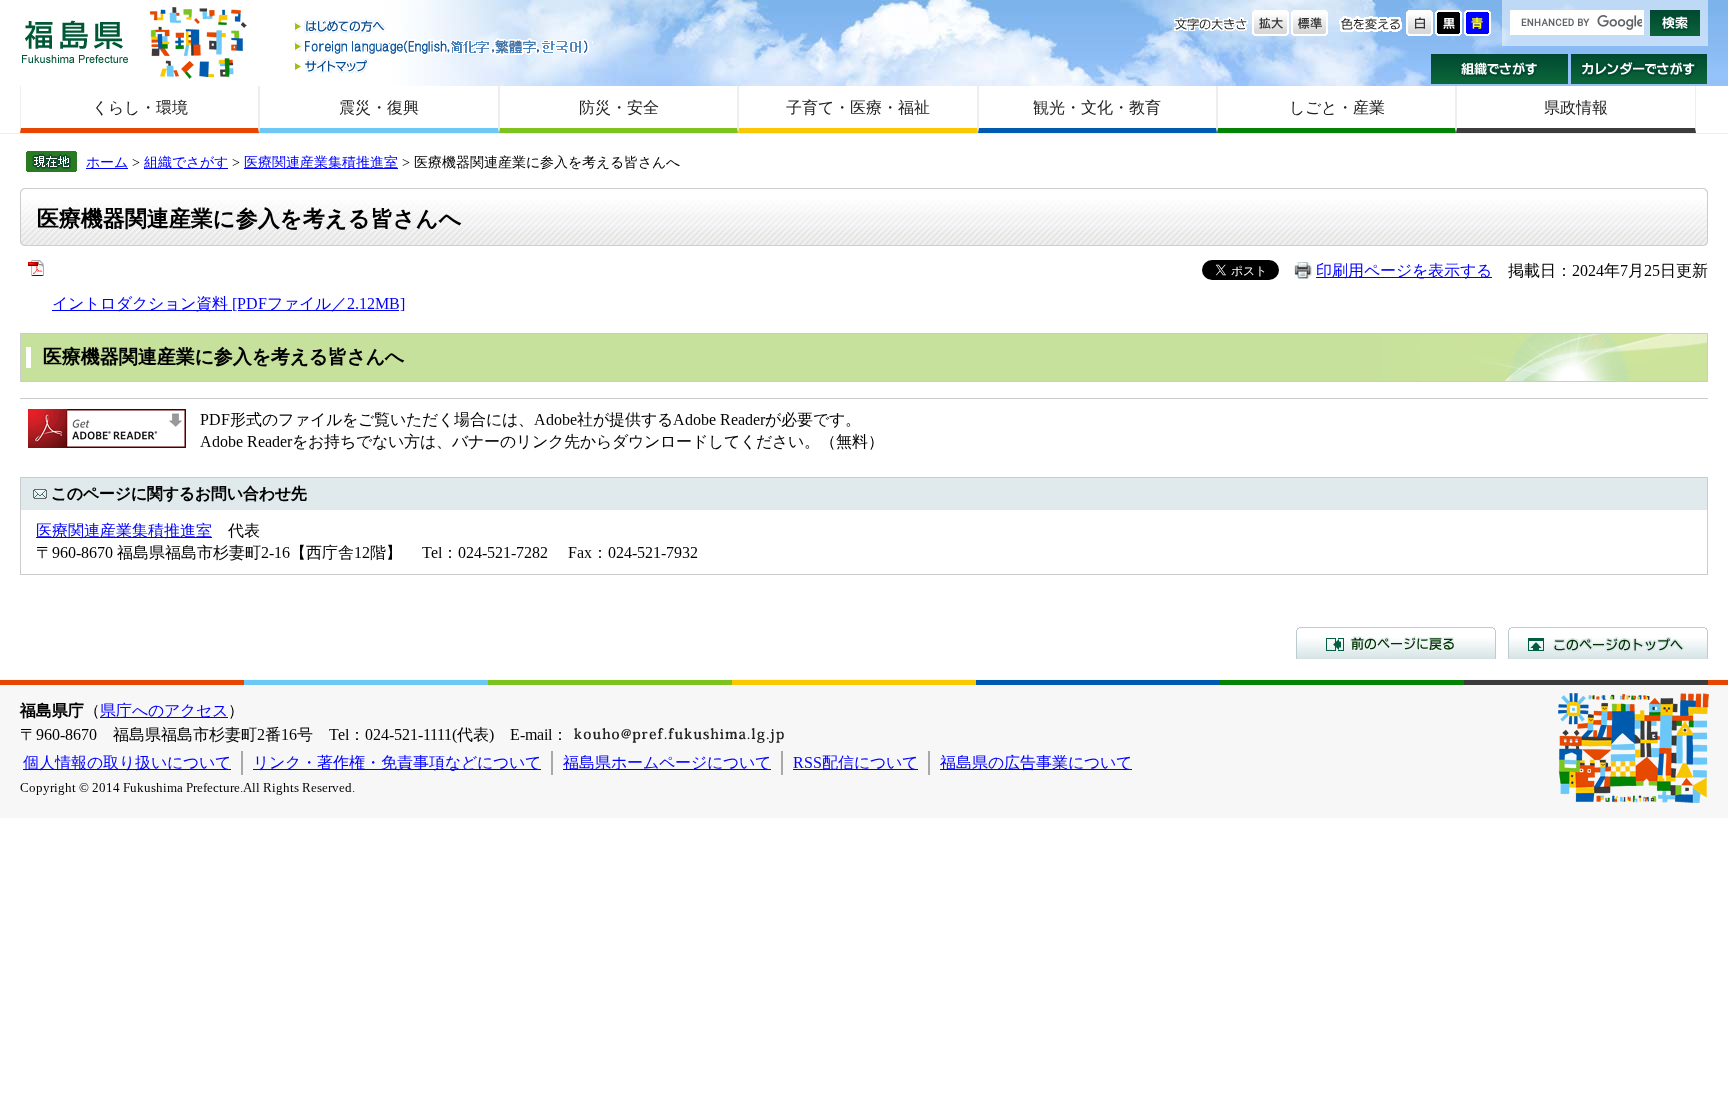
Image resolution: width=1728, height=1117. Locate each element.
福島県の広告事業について (1036, 762)
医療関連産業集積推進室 (321, 162)
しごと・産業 (1337, 107)
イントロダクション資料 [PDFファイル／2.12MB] (228, 303)
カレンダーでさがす (1639, 69)
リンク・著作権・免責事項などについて (397, 762)
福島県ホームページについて (667, 762)
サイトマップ (443, 65)
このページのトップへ (1608, 643)
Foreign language (443, 46)
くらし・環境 (140, 107)
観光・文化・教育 (1097, 107)
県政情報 (1576, 107)
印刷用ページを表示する (1404, 270)
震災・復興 (379, 107)
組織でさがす (1499, 69)
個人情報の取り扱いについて (127, 762)
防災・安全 (619, 107)
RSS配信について (855, 762)
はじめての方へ (443, 27)
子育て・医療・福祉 (858, 107)
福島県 (75, 41)
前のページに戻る (1396, 643)
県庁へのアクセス (164, 710)
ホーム (107, 162)
